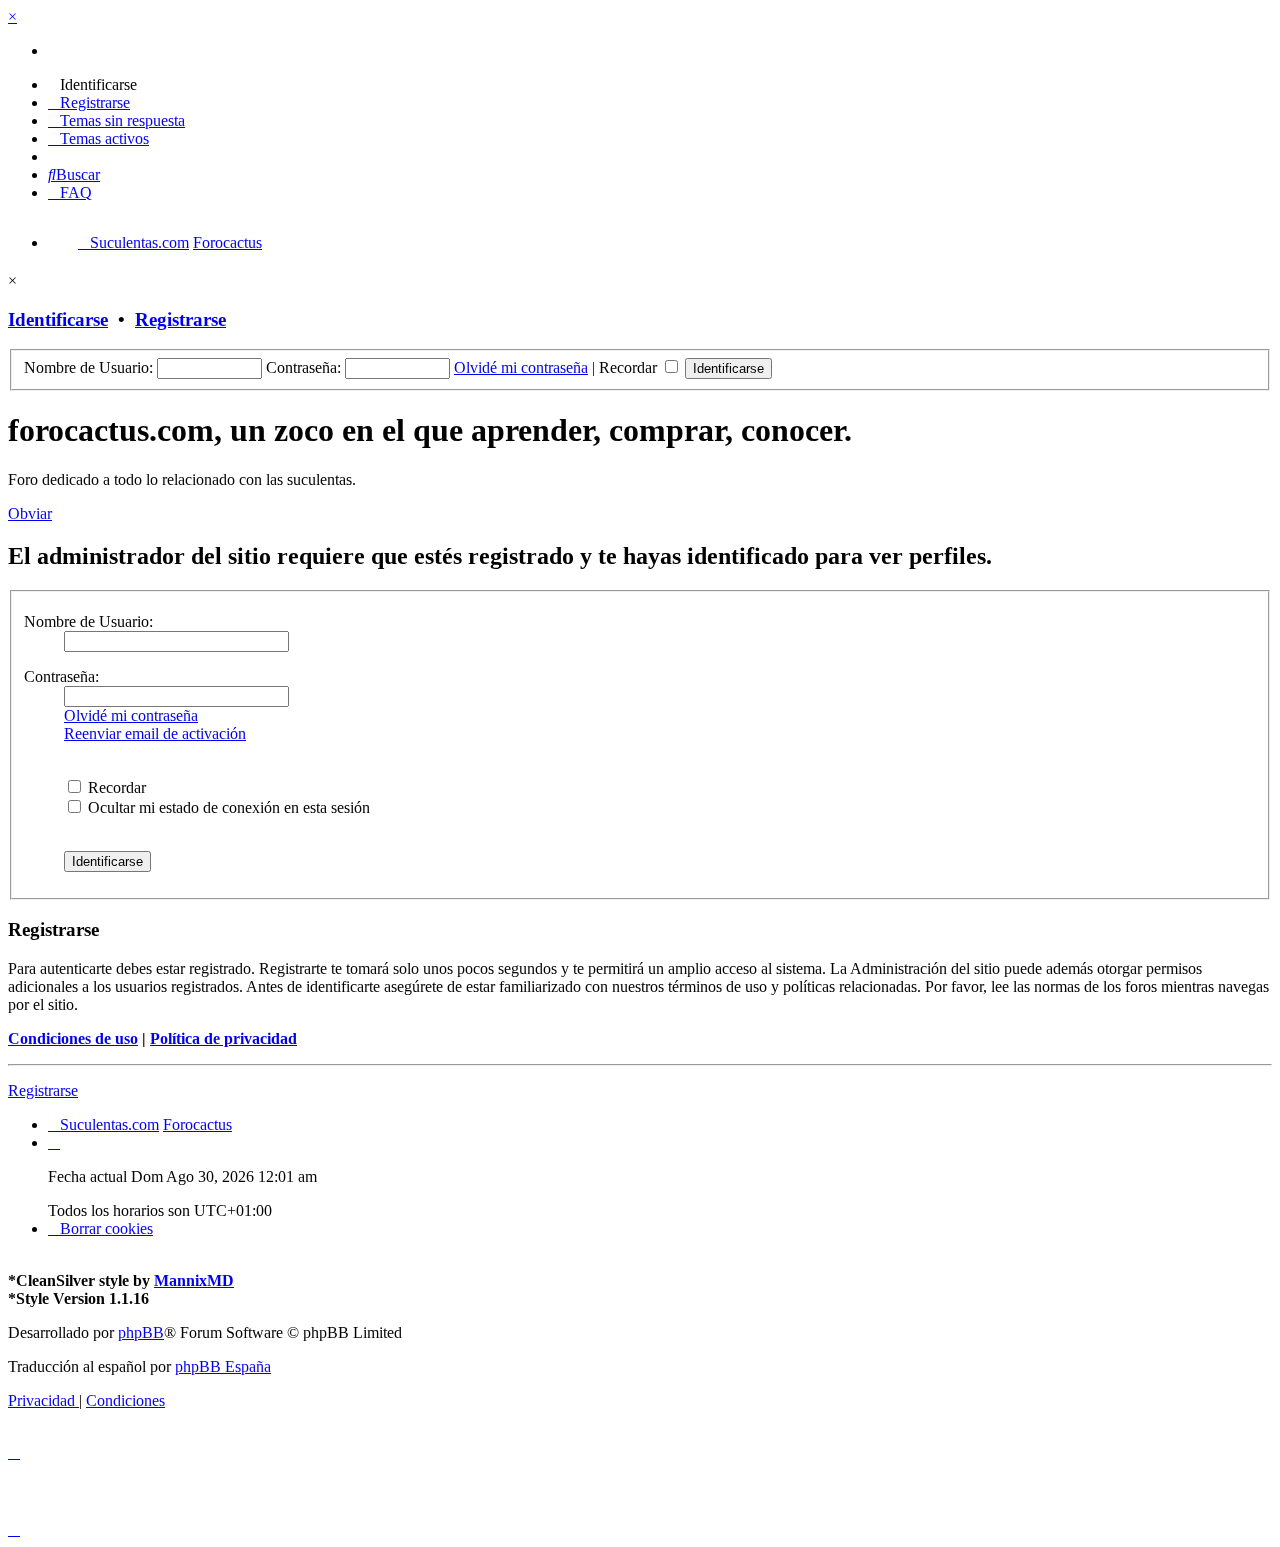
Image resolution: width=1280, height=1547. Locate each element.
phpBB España (223, 1366)
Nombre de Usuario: (88, 621)
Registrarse (180, 319)
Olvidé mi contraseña (521, 367)
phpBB (141, 1332)
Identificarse (58, 319)
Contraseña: (61, 676)
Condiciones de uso (73, 1038)
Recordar (630, 367)
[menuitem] (92, 84)
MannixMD (194, 1280)
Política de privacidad (223, 1038)
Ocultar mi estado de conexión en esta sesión (227, 807)
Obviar (30, 513)
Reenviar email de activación (155, 733)
